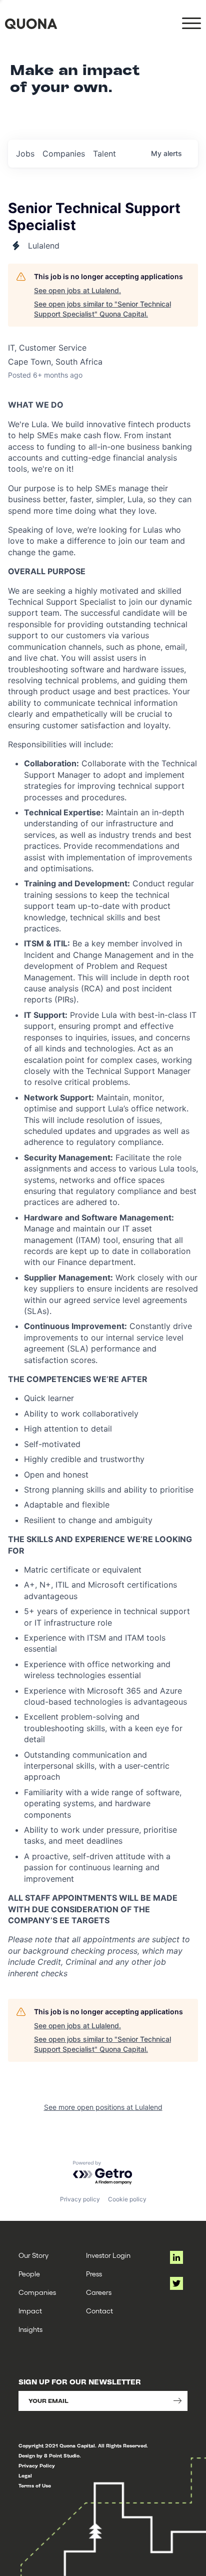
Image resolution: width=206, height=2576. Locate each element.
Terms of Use (35, 2486)
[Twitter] (176, 2283)
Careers (99, 2292)
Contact (99, 2311)
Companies (37, 2292)
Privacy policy (80, 2199)
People (29, 2274)
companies (64, 154)
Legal (25, 2476)
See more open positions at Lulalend (103, 2107)
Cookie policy (127, 2199)
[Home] (31, 24)
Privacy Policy (37, 2466)
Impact (30, 2311)
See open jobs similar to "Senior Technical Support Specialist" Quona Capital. (102, 309)
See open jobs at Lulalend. (77, 290)
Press (94, 2274)
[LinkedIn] (176, 2257)
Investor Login (108, 2255)
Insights (30, 2329)
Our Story (33, 2255)
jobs (25, 154)
